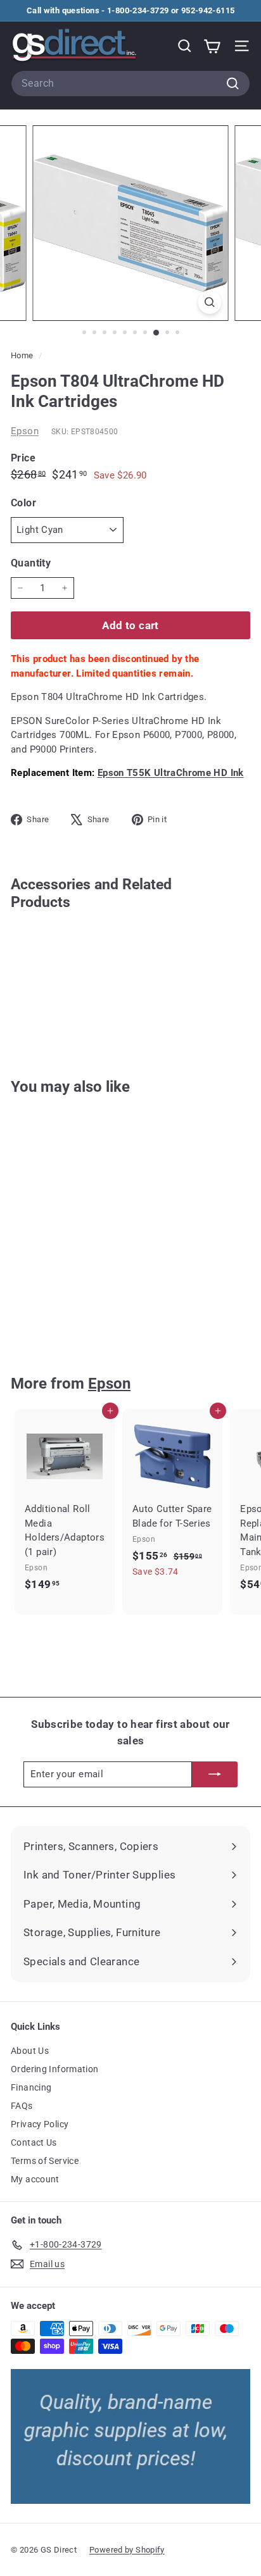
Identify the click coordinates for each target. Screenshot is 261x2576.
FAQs (22, 2106)
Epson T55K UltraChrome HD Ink (171, 773)
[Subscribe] (215, 1774)
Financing (31, 2087)
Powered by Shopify (127, 2550)
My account (35, 2179)
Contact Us (34, 2142)
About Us (30, 2051)
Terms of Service (45, 2161)
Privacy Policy (40, 2124)
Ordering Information (55, 2069)
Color (23, 503)
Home (23, 355)
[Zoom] (209, 302)
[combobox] (130, 84)
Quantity (31, 563)
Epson (25, 431)
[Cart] (212, 46)
